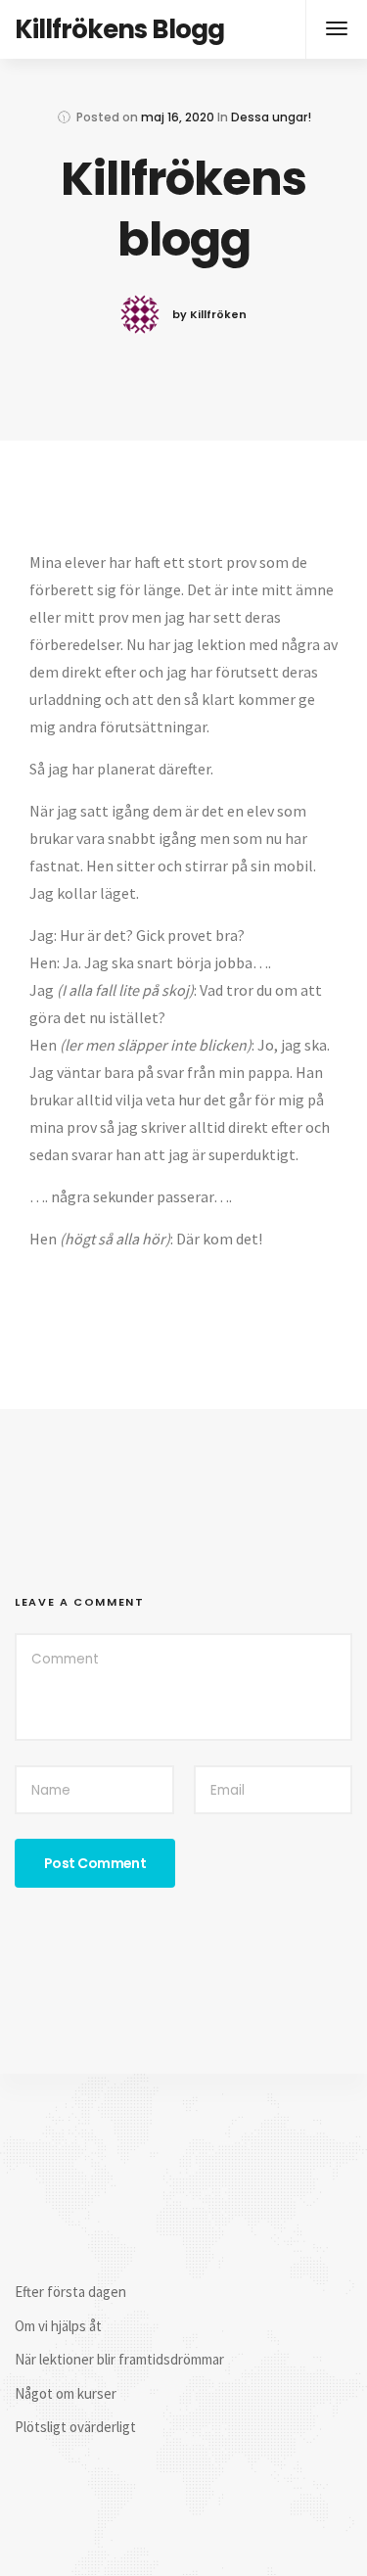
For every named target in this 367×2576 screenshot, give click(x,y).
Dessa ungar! (271, 117)
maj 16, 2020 (178, 117)
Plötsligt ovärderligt (75, 2427)
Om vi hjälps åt (58, 2326)
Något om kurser (66, 2393)
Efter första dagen (70, 2292)
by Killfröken (209, 314)
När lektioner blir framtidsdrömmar (119, 2359)
